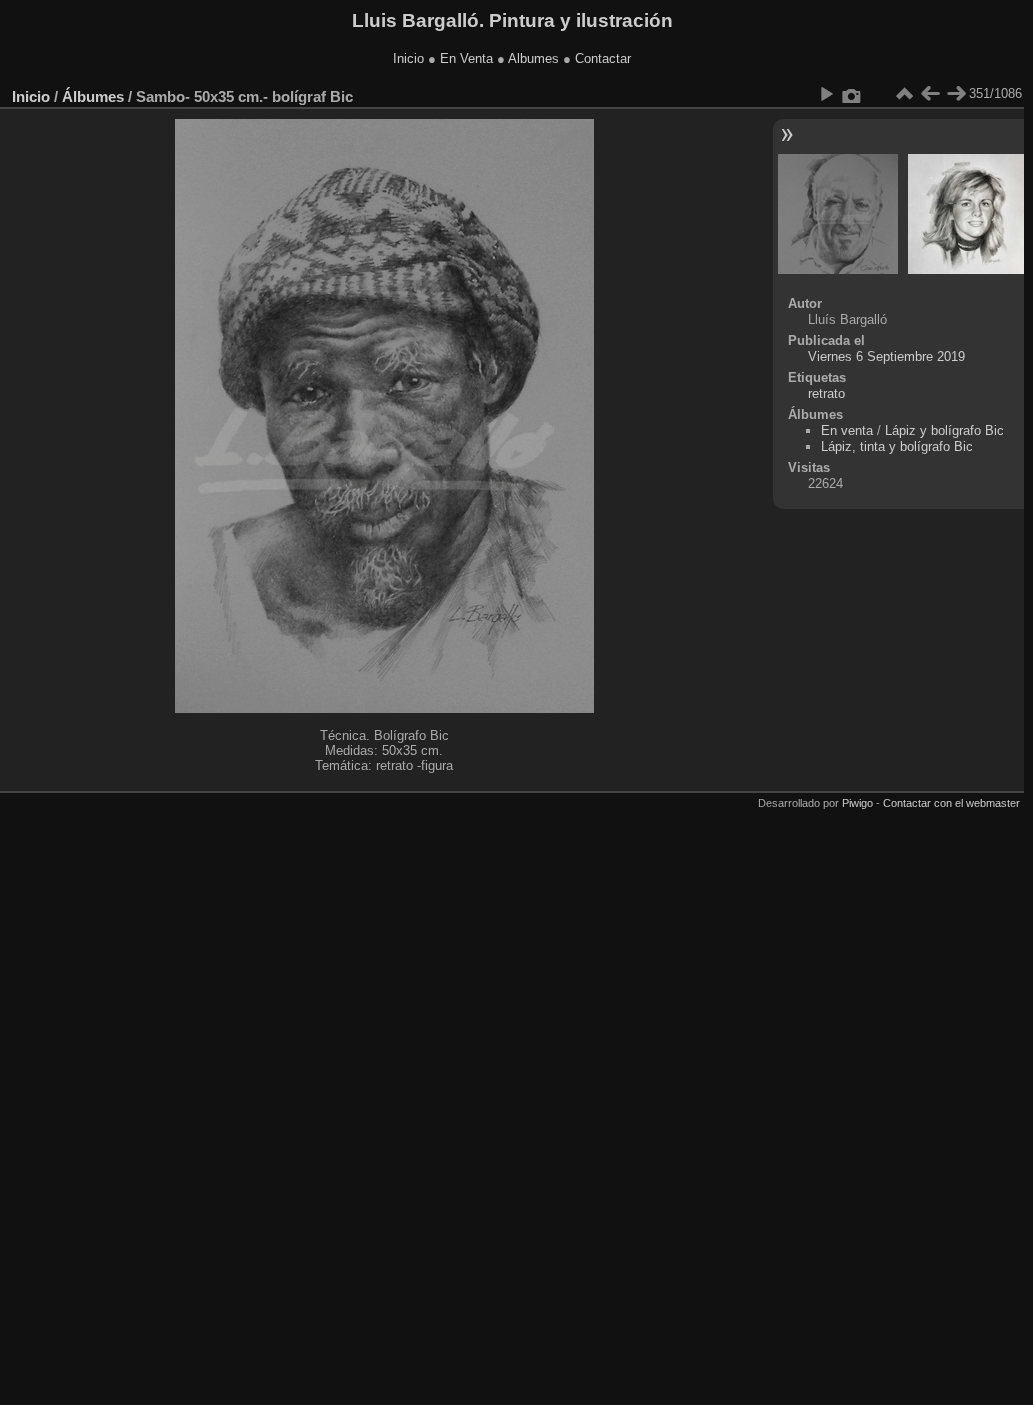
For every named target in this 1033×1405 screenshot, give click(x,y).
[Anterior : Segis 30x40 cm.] (930, 94)
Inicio (408, 58)
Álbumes (93, 96)
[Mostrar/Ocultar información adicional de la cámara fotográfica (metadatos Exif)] (852, 94)
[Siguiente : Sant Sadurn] (956, 94)
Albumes (533, 58)
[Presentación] (826, 94)
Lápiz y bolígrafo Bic (944, 430)
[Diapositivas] (904, 94)
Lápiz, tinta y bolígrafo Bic (897, 446)
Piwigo (857, 803)
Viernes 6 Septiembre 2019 (886, 356)
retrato (826, 393)
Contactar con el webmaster (951, 803)
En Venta (466, 58)
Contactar (603, 58)
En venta (847, 430)
